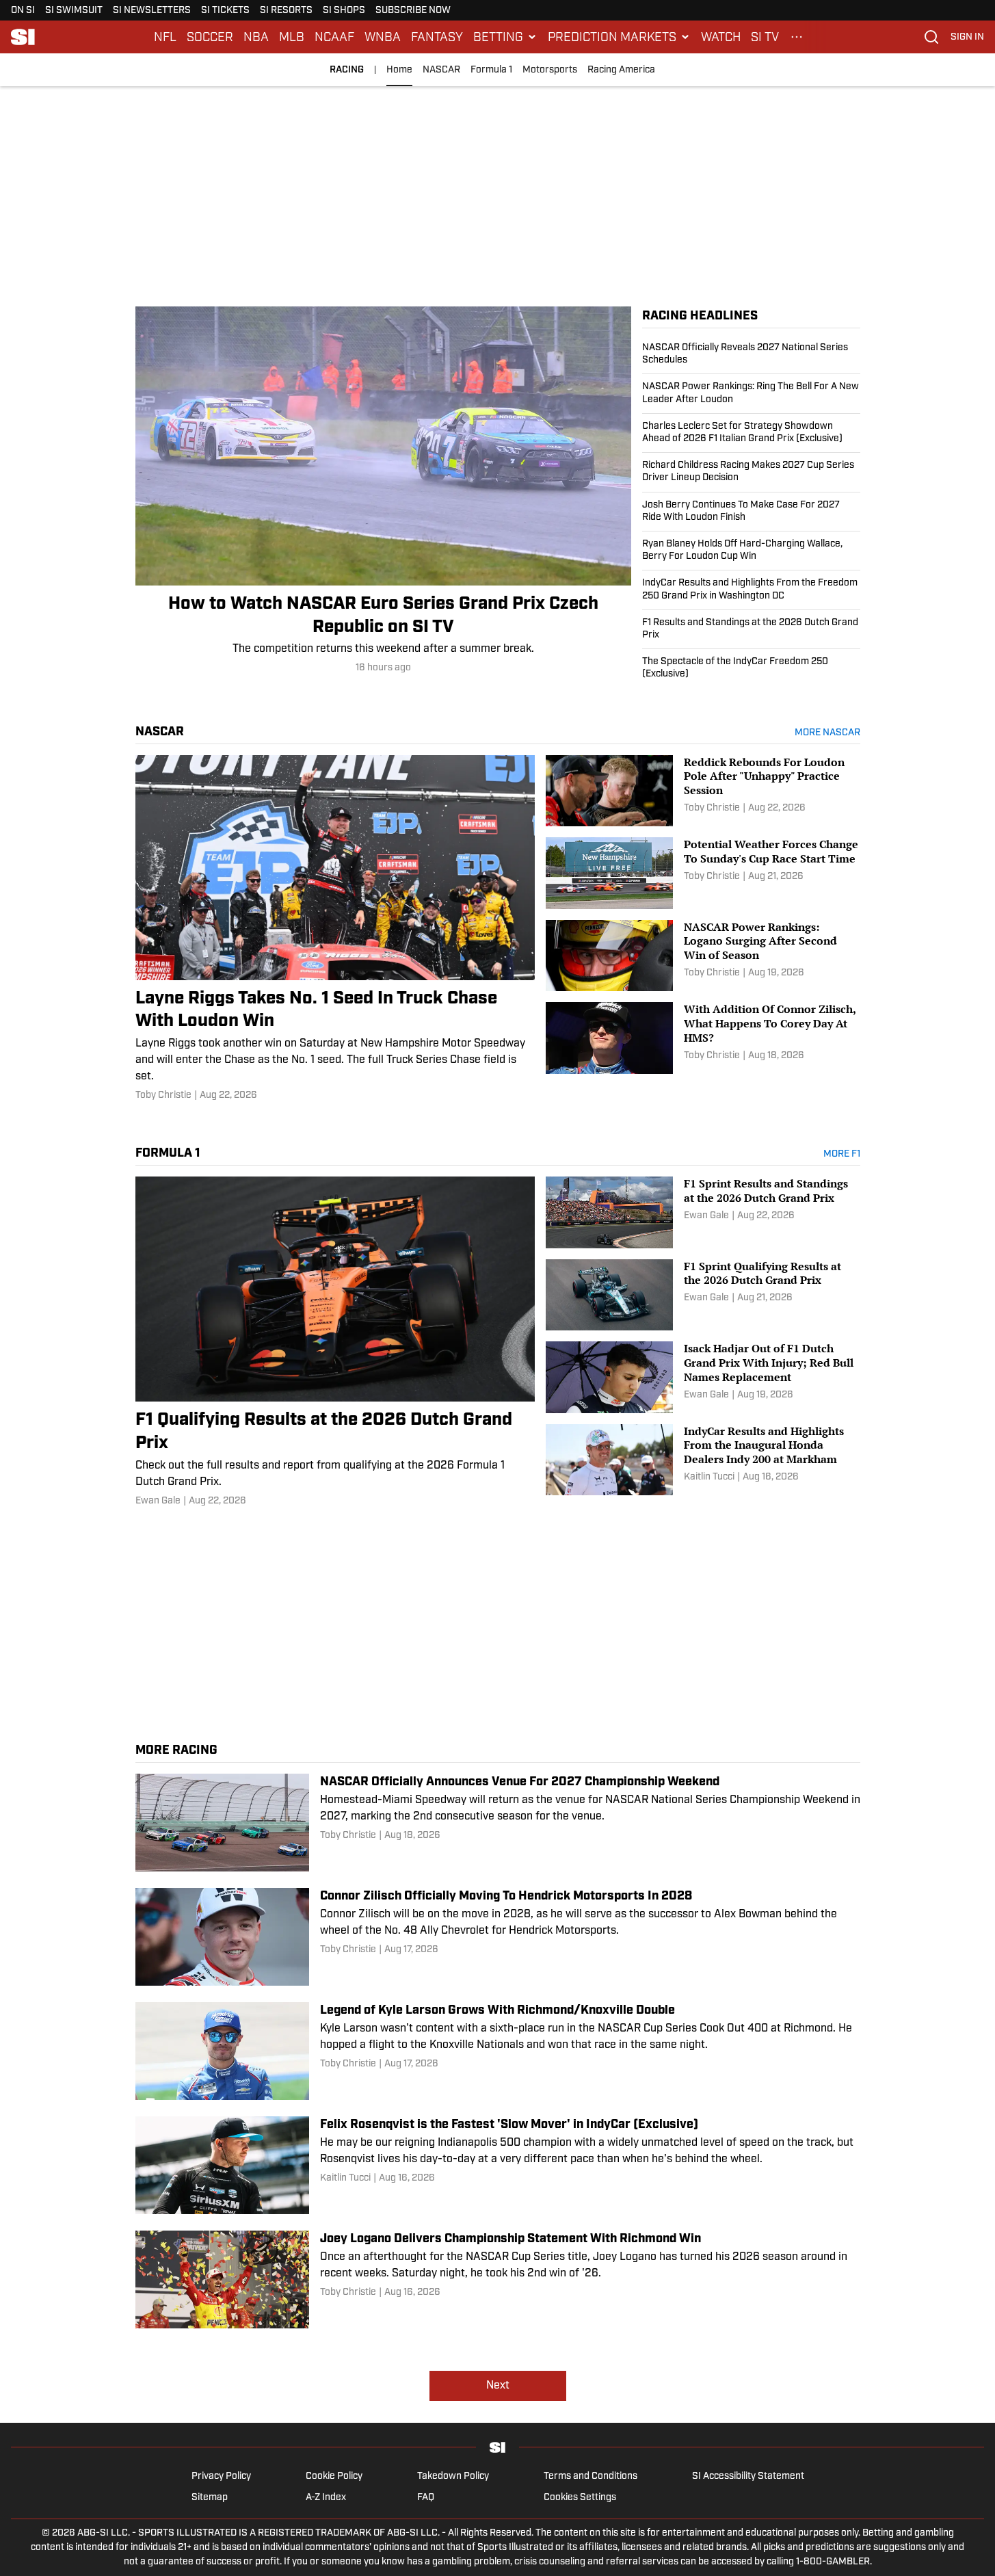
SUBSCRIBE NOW (413, 11)
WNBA (383, 37)
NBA (256, 37)
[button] (505, 37)
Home (399, 70)
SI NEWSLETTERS (152, 11)
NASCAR (441, 70)
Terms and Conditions (591, 2476)
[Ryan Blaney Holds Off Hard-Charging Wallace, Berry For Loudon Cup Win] (751, 551)
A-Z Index (326, 2498)
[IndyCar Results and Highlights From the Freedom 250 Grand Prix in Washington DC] (751, 590)
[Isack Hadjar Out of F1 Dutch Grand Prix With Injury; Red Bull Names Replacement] (703, 1377)
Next (498, 2386)
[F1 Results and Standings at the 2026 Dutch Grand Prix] (751, 629)
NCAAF (334, 37)
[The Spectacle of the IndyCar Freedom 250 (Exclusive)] (751, 665)
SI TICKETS (225, 11)
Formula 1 (491, 70)
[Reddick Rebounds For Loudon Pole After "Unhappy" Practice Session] (703, 791)
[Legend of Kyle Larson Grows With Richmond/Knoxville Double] (498, 2051)
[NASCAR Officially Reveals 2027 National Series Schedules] (751, 358)
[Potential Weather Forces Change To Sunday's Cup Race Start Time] (703, 873)
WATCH (721, 37)
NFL (165, 37)
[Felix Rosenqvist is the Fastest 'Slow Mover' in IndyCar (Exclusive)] (498, 2165)
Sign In (967, 37)
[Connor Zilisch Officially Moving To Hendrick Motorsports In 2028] (498, 1937)
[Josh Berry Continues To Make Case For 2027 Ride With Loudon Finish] (751, 512)
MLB (292, 37)
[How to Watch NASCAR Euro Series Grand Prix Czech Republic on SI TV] (383, 491)
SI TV (765, 37)
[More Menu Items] (797, 37)
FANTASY (437, 37)
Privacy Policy (221, 2476)
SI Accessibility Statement (748, 2476)
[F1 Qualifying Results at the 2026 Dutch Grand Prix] (335, 1342)
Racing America (621, 70)
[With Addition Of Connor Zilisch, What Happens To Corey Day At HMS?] (703, 1038)
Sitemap (210, 2498)
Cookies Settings (580, 2498)
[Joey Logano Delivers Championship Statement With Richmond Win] (498, 2279)
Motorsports (550, 70)
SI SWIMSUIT (74, 11)
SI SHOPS (344, 11)
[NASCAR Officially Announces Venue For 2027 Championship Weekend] (498, 1823)
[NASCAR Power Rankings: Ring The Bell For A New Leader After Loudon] (751, 393)
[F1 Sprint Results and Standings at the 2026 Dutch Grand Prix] (703, 1212)
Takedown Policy (453, 2476)
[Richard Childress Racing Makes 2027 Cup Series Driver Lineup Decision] (751, 472)
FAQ (426, 2498)
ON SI (23, 11)
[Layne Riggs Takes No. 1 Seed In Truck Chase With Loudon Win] (335, 929)
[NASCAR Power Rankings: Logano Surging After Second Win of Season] (703, 956)
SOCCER (210, 37)
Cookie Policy (334, 2476)
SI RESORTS (286, 11)
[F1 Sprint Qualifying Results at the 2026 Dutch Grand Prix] (703, 1295)
